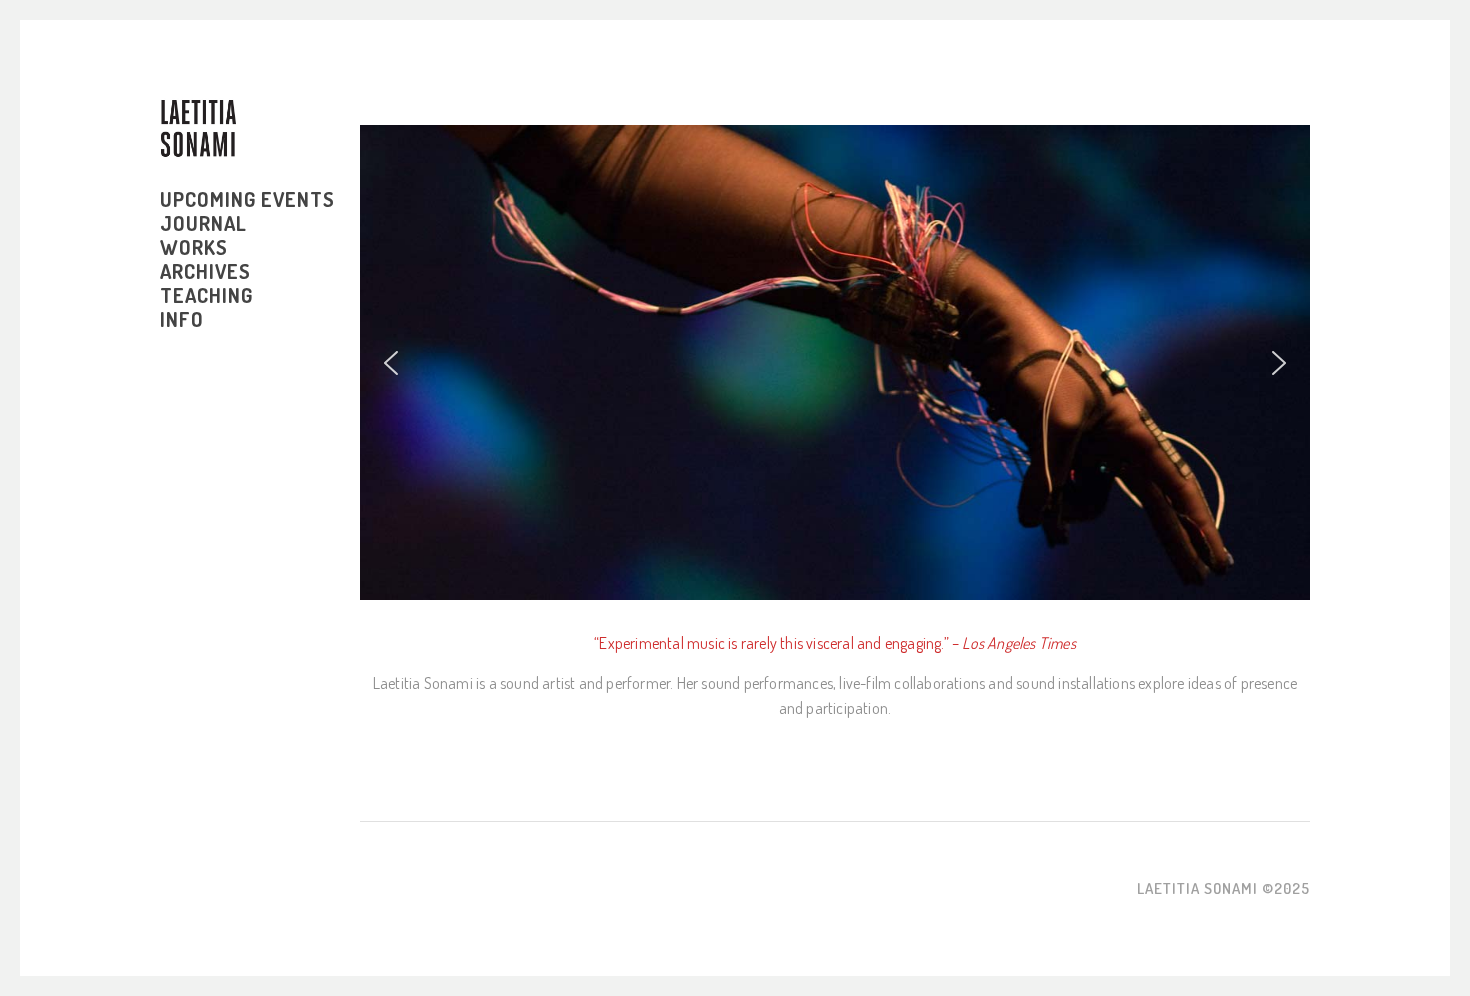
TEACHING (206, 295)
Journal (203, 223)
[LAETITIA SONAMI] (198, 128)
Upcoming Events (247, 199)
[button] (391, 363)
